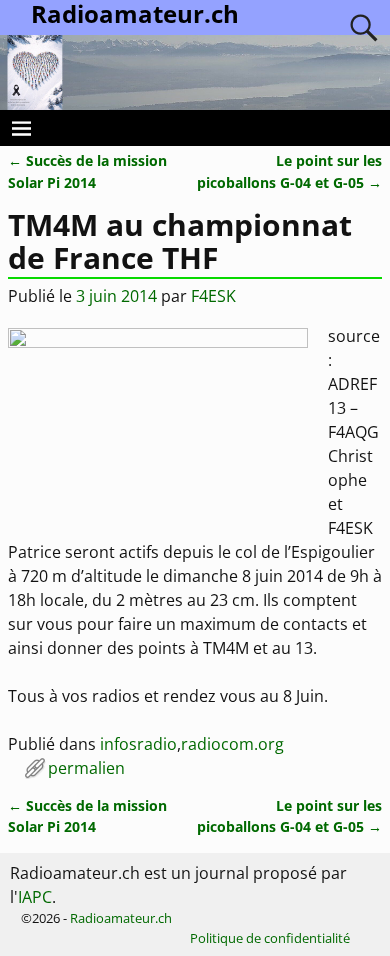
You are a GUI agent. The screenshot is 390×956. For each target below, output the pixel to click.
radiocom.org (232, 744)
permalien (86, 768)
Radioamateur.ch (121, 918)
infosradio (138, 744)
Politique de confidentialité (270, 938)
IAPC (35, 897)
